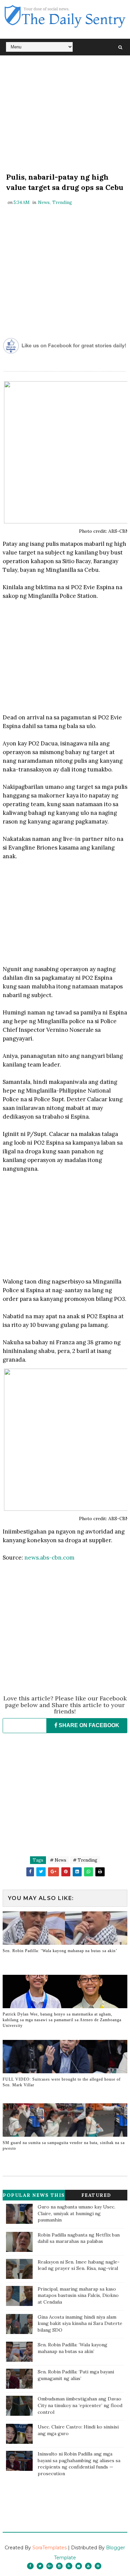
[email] (79, 2566)
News (44, 202)
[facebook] (30, 2566)
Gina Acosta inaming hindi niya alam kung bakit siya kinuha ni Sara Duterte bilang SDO (80, 2323)
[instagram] (59, 2566)
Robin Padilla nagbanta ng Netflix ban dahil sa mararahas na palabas (79, 2238)
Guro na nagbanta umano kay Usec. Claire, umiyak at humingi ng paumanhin (76, 2213)
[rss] (69, 2566)
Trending (62, 202)
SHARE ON (88, 1725)
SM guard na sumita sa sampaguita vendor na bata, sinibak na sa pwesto (64, 2146)
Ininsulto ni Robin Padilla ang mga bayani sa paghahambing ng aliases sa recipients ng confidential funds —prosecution (79, 2464)
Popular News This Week (34, 2196)
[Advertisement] (65, 115)
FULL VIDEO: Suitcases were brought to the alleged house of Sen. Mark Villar (62, 2082)
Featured (96, 2195)
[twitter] (40, 2566)
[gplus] (50, 2566)
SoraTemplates (49, 2548)
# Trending (85, 1860)
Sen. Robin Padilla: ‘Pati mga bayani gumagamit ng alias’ (76, 2375)
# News (58, 1860)
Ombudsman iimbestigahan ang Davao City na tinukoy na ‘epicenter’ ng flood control (80, 2405)
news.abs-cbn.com (49, 1558)
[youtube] (88, 2566)
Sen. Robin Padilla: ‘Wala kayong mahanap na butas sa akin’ (60, 1951)
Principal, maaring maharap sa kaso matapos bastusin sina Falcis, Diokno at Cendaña (78, 2295)
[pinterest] (98, 2566)
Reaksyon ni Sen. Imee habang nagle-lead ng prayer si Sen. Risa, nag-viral (79, 2265)
